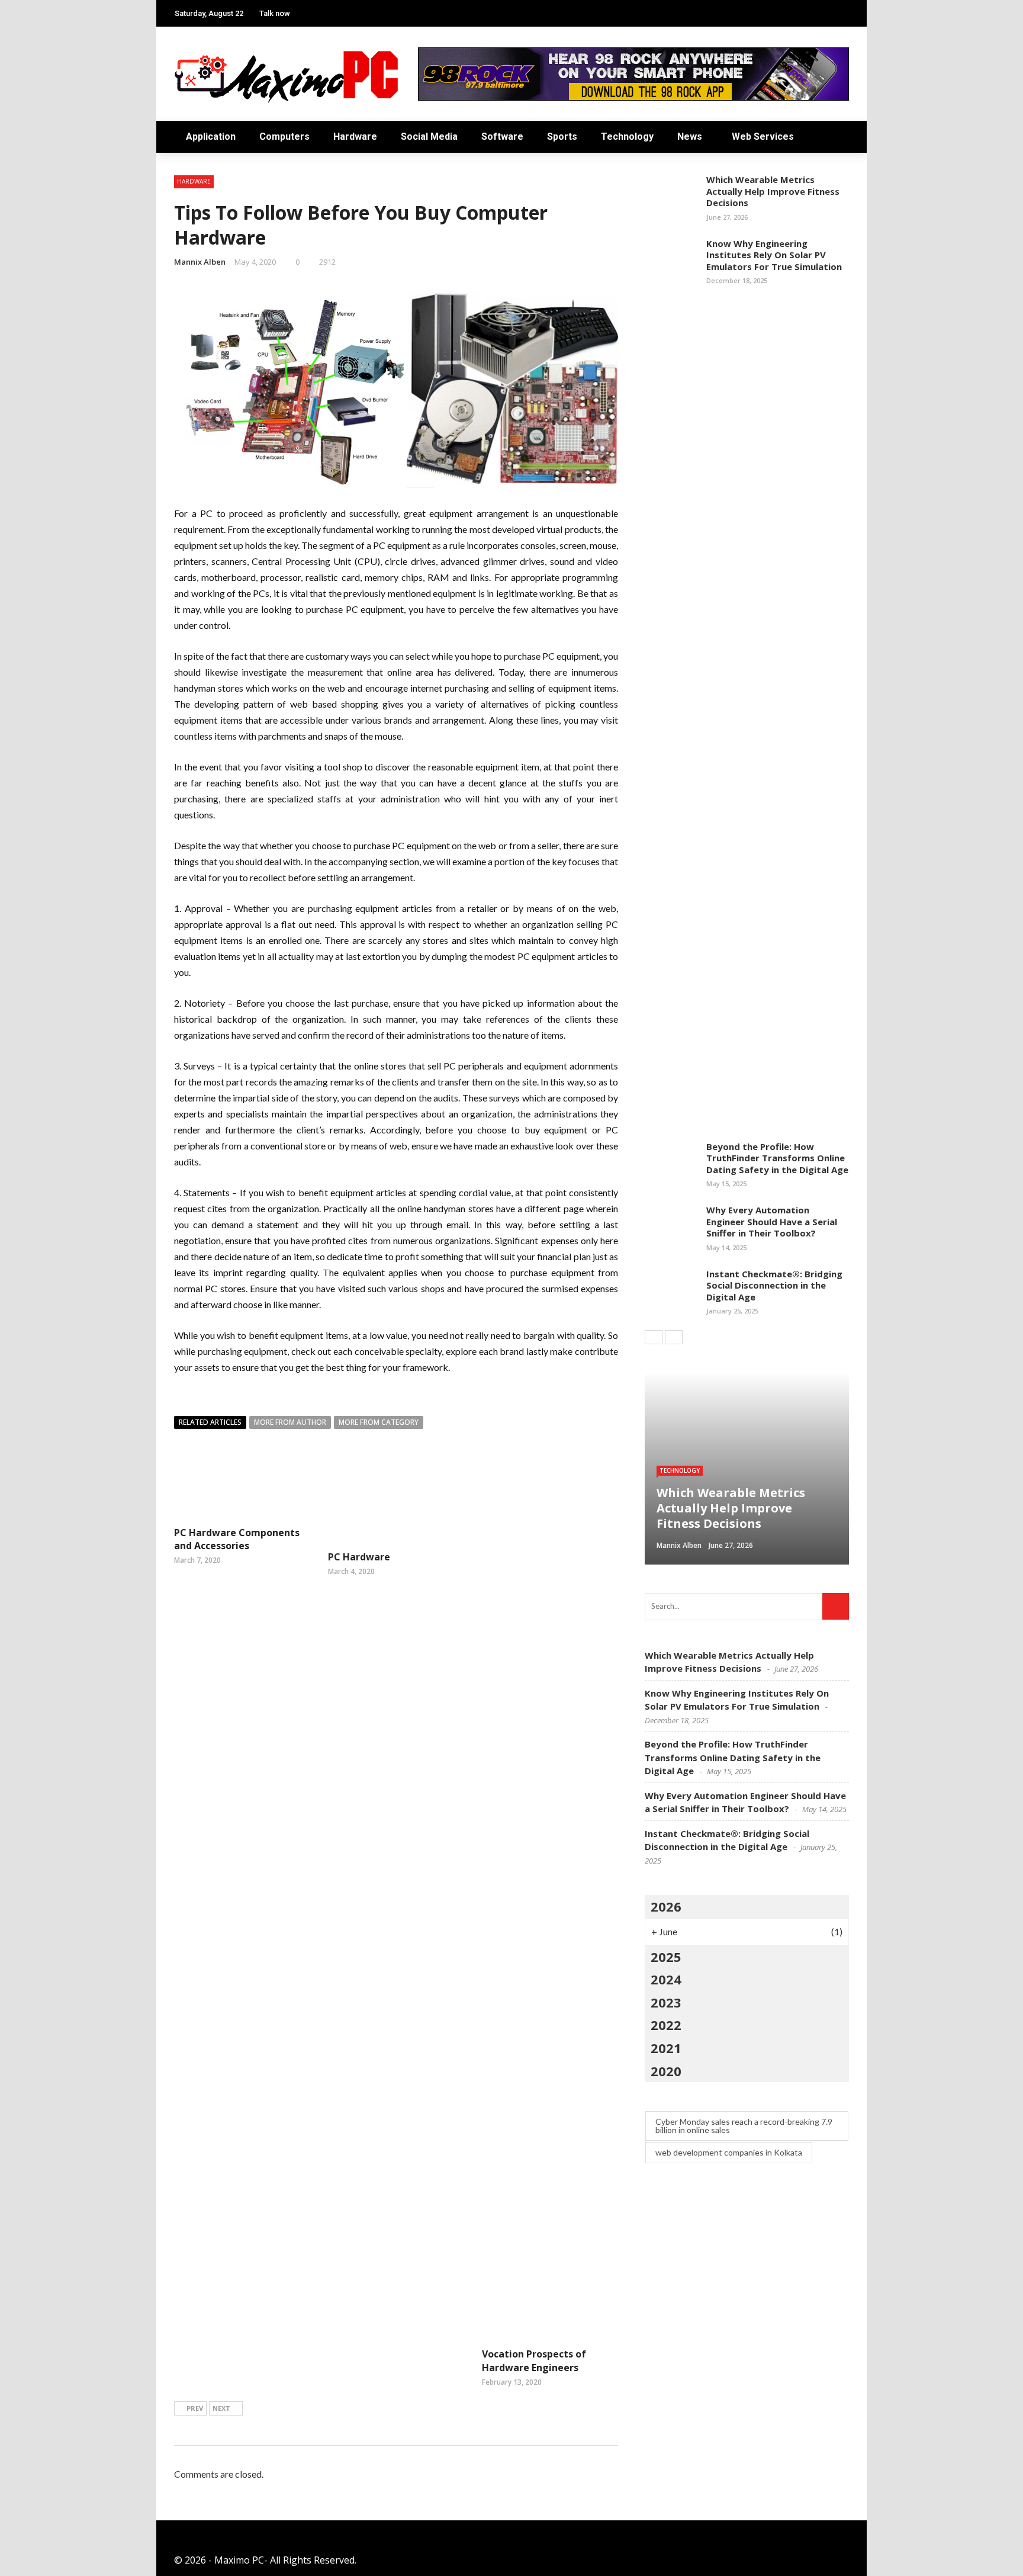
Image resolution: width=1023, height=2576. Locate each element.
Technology (627, 136)
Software (502, 136)
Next (221, 2408)
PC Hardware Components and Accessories (237, 1539)
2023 (666, 2002)
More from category (379, 1422)
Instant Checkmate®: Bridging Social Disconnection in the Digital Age (774, 1285)
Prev (195, 2408)
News (690, 136)
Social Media (429, 136)
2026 (666, 1906)
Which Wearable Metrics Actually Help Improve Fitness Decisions (773, 191)
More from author (290, 1422)
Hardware (355, 136)
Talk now (275, 13)
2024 (666, 1979)
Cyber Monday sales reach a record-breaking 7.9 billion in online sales (744, 2126)
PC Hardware (359, 1557)
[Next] (674, 1337)
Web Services (763, 136)
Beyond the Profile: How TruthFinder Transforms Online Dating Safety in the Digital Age (777, 1158)
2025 (666, 1957)
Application (211, 136)
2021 (666, 2048)
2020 (666, 2071)
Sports (562, 136)
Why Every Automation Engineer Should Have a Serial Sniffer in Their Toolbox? (772, 1221)
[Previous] (654, 1337)
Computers (284, 136)
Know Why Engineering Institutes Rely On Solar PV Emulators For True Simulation (774, 255)
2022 (666, 2025)
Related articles (210, 1422)
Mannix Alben (200, 262)
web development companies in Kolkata (729, 2152)
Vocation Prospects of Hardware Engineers (534, 2360)
